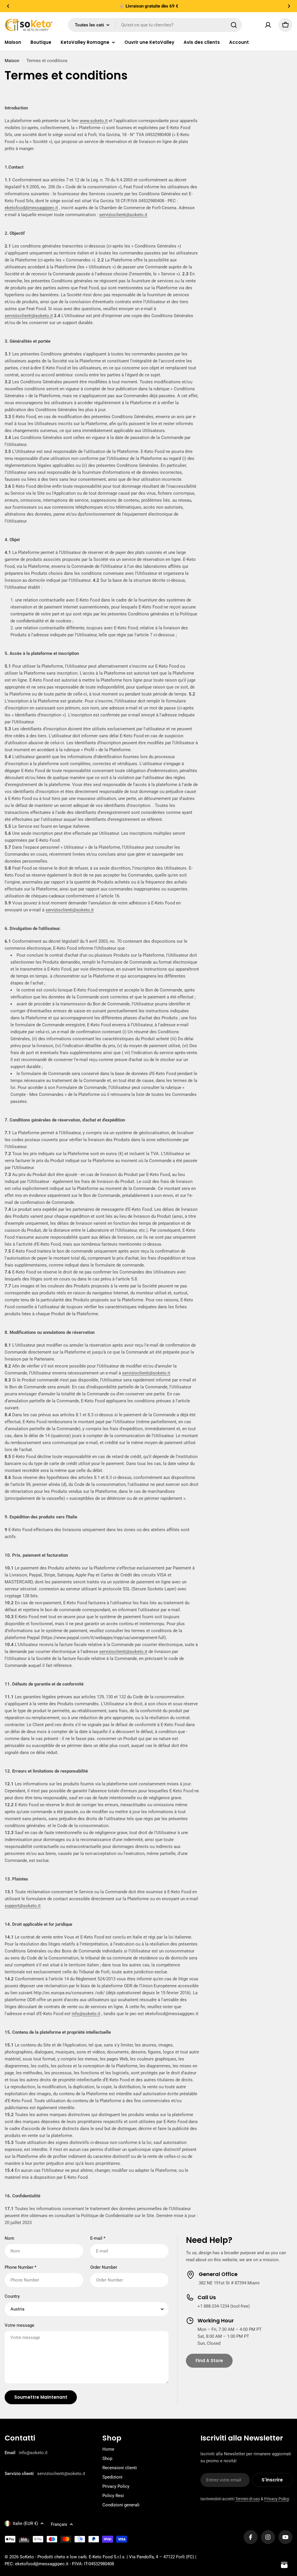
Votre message (19, 2325)
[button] (8, 6)
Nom (9, 2238)
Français (59, 2524)
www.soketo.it (94, 121)
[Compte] (268, 25)
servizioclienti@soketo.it (123, 215)
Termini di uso (248, 2499)
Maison (12, 61)
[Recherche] (234, 25)
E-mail (98, 2238)
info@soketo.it (86, 2014)
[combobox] (155, 25)
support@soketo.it (23, 1906)
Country (12, 2296)
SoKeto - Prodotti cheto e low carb (53, 2557)
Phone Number (20, 2267)
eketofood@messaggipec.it (31, 208)
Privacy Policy (277, 2499)
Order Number (104, 2267)
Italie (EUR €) (25, 2523)
